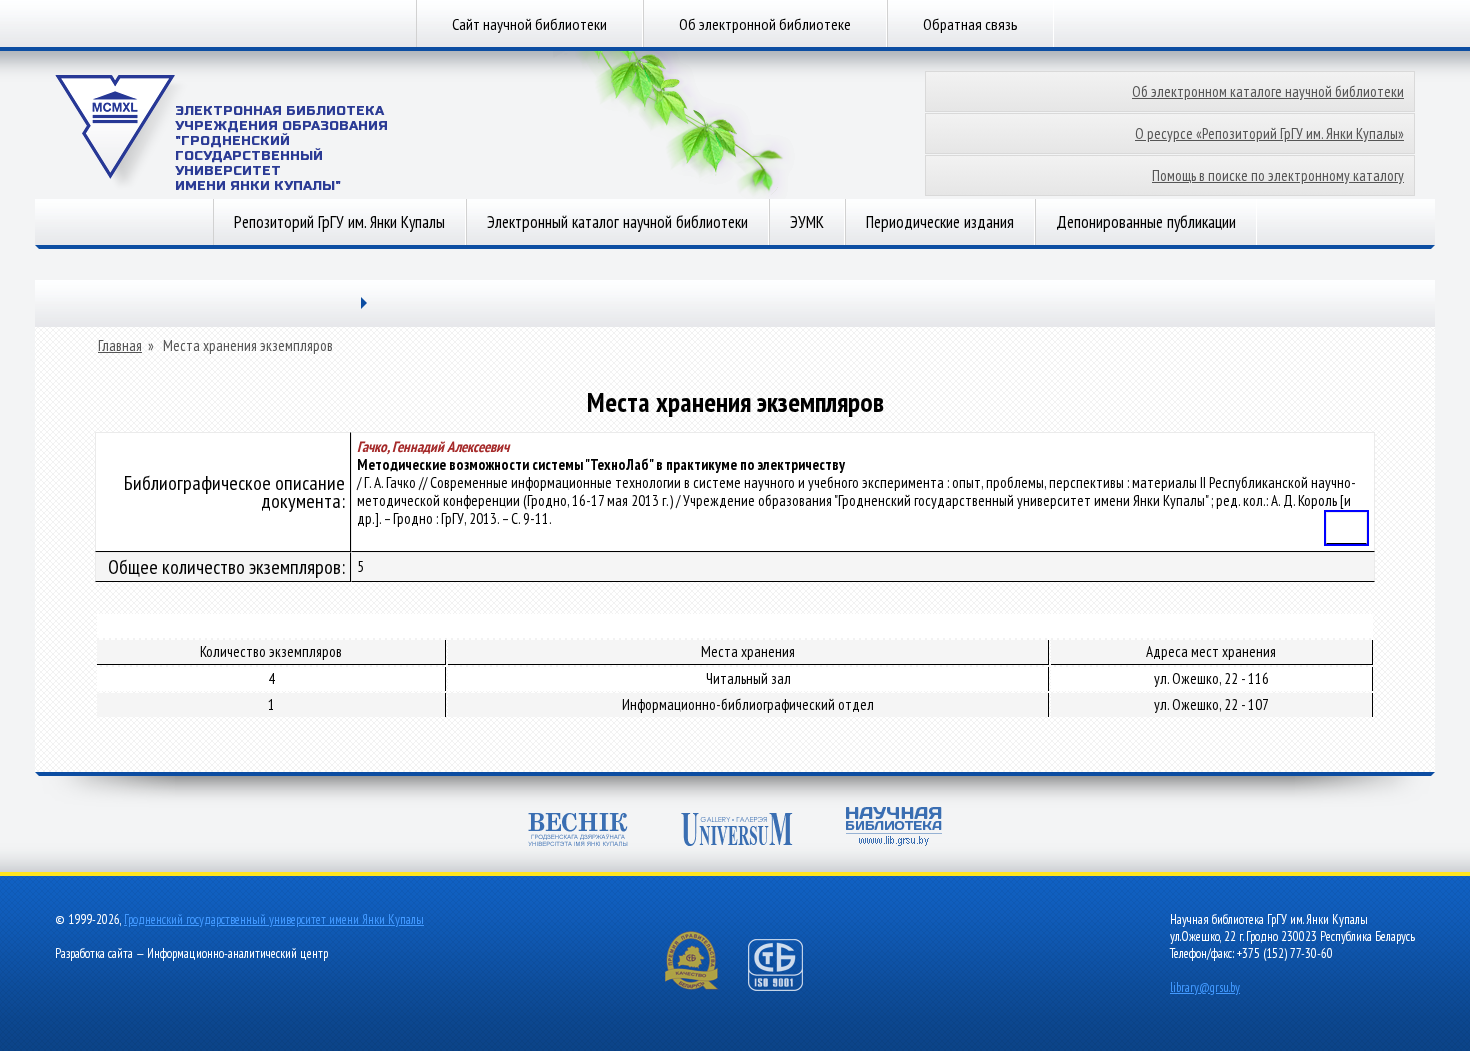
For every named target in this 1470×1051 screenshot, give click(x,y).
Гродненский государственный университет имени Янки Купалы (274, 919)
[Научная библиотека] (894, 828)
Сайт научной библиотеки (529, 24)
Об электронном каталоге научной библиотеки (1268, 91)
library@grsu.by (1205, 987)
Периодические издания (940, 222)
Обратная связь (970, 24)
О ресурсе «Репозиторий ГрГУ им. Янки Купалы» (1269, 133)
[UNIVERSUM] (737, 831)
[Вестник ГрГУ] (578, 831)
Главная (120, 346)
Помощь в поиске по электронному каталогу (1278, 175)
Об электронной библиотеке (765, 24)
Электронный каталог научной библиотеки (617, 222)
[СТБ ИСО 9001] (788, 986)
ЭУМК (807, 222)
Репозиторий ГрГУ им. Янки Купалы (339, 222)
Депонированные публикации (1146, 222)
